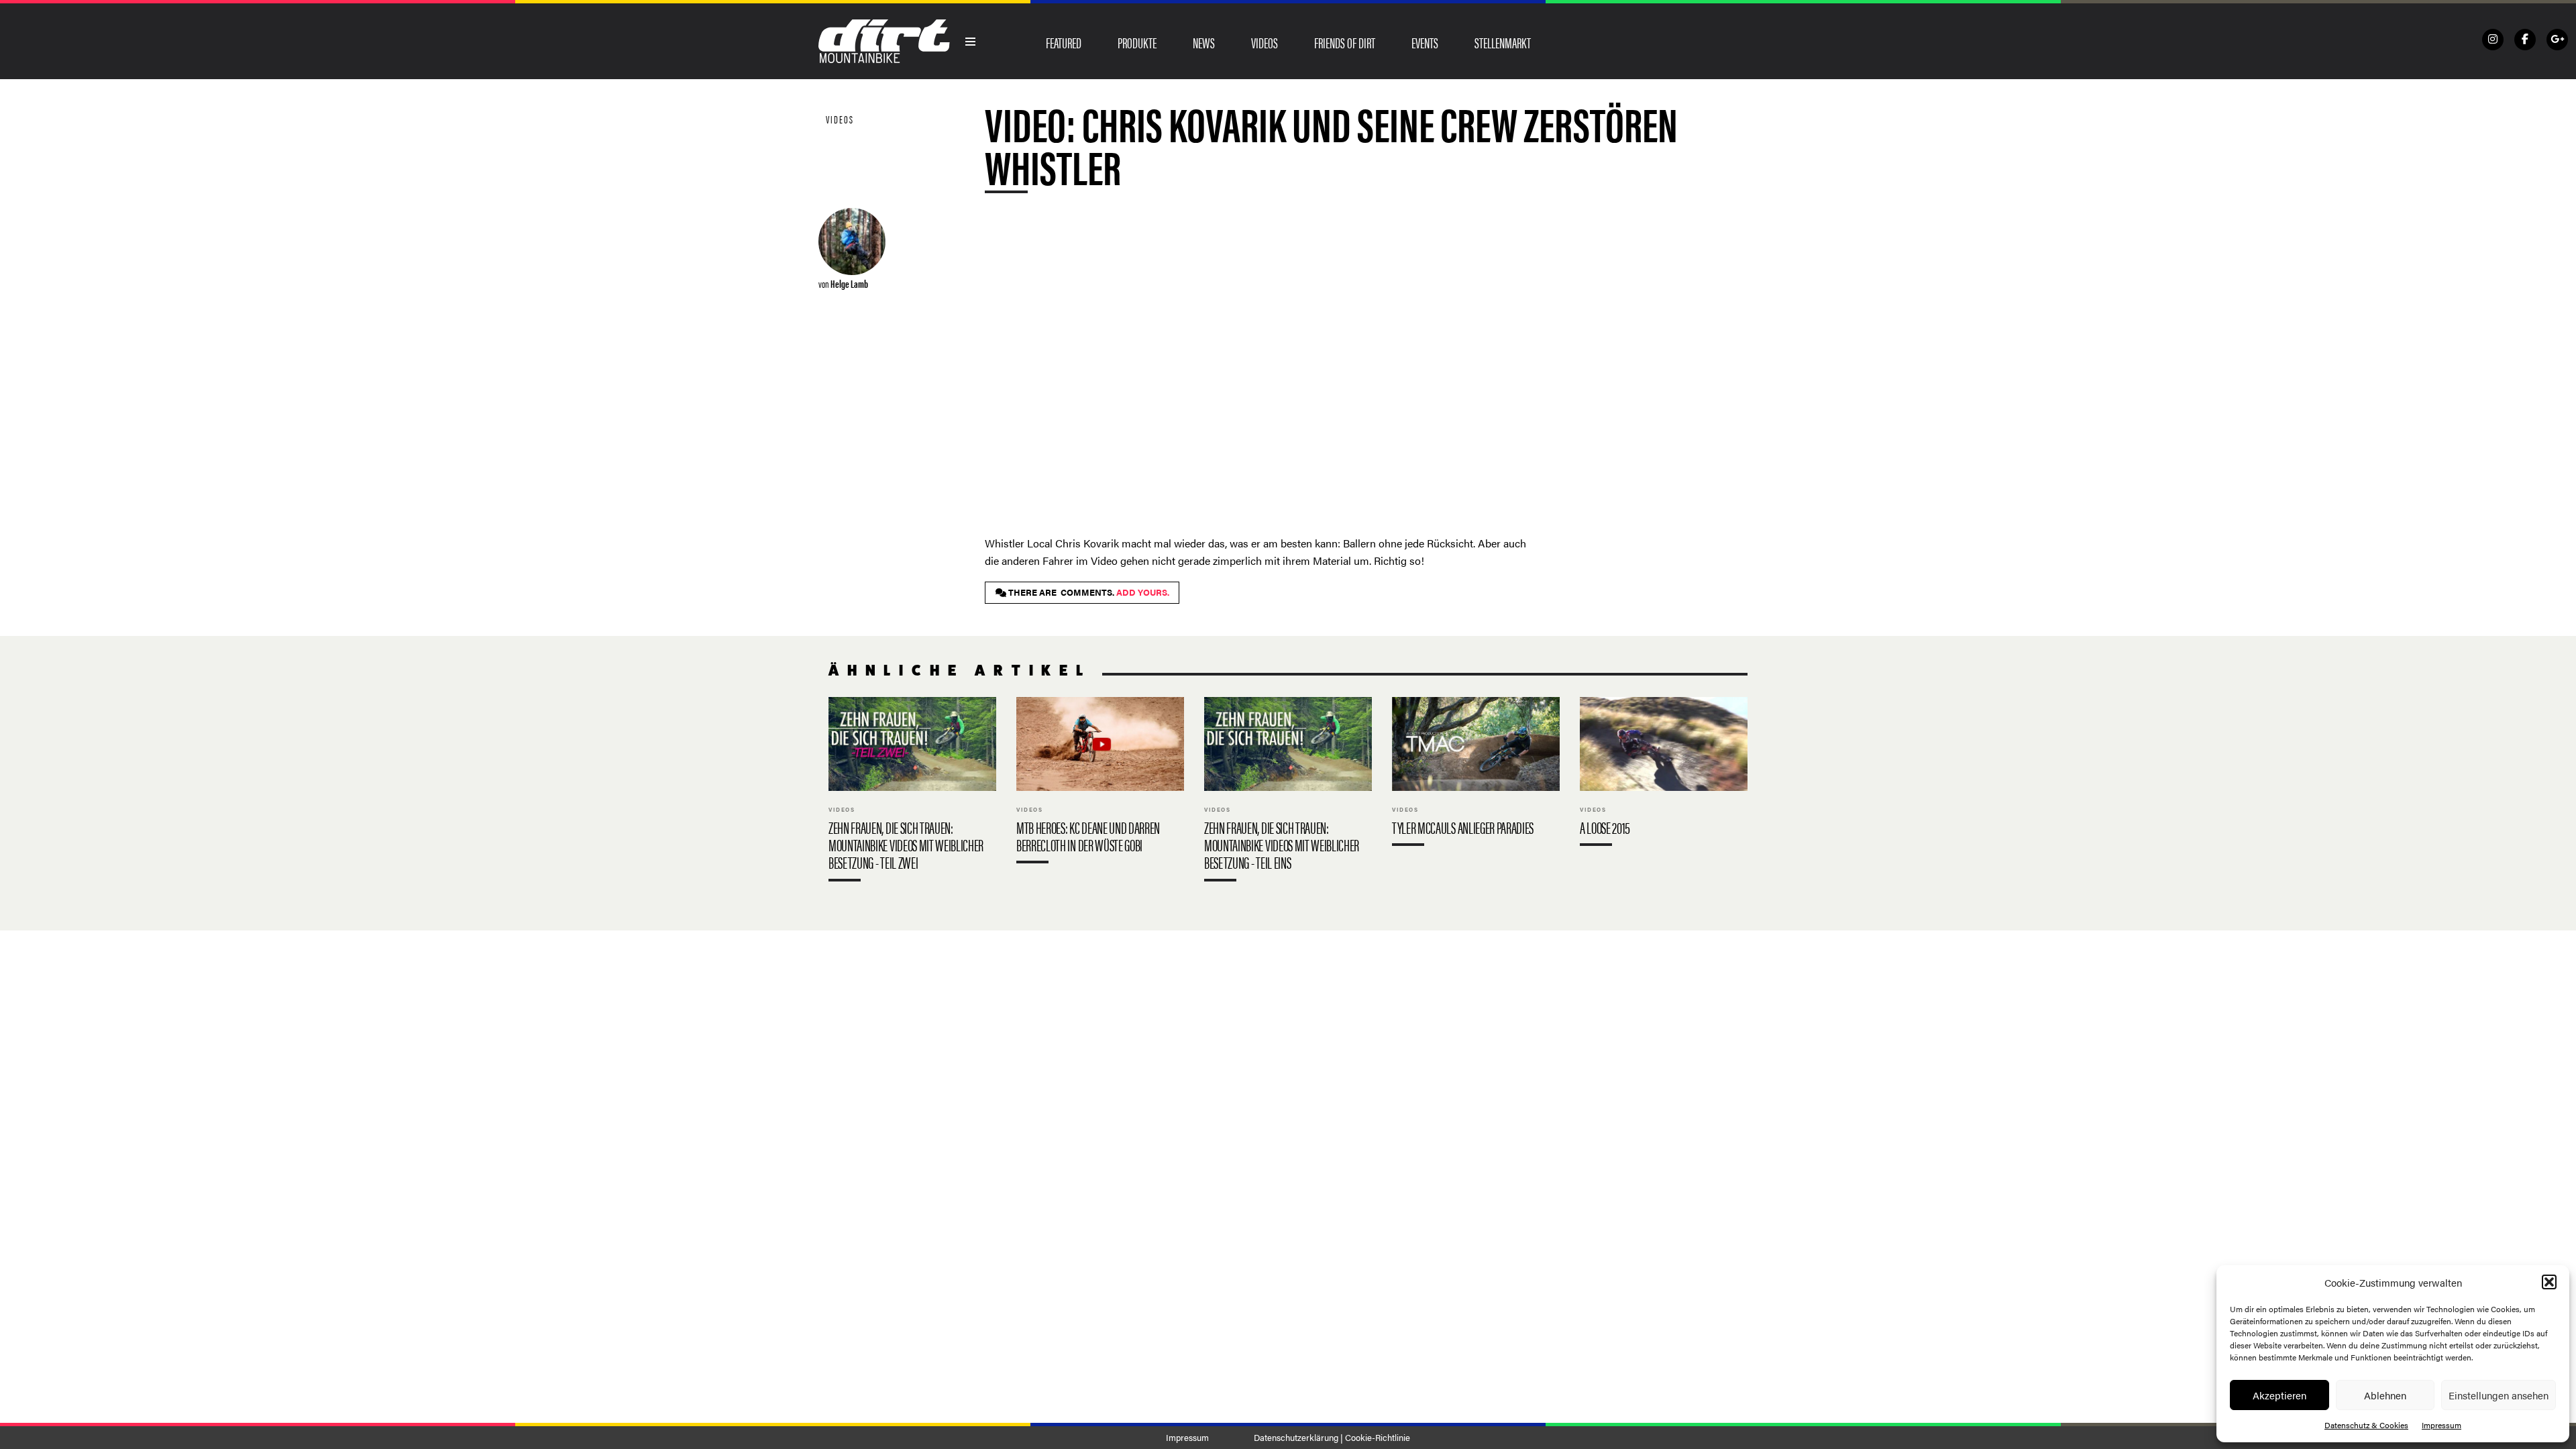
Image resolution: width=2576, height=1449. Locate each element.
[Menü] (971, 42)
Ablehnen (2385, 1395)
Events (1425, 42)
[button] (2549, 1282)
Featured (1064, 42)
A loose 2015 (1664, 774)
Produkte (1137, 42)
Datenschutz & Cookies (2366, 1425)
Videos (1265, 42)
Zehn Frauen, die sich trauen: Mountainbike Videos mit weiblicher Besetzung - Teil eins (1288, 792)
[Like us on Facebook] (2525, 40)
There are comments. (1088, 592)
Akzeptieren (2279, 1395)
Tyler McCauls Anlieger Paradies (1476, 774)
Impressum (2441, 1425)
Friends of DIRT (1345, 42)
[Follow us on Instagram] (2493, 40)
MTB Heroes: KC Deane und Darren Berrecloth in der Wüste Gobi (1100, 783)
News (1204, 42)
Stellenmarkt (1503, 42)
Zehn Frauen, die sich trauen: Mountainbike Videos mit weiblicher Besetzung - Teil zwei (912, 792)
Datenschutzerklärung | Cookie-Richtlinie (1332, 1438)
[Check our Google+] (2557, 40)
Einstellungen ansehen (2499, 1395)
